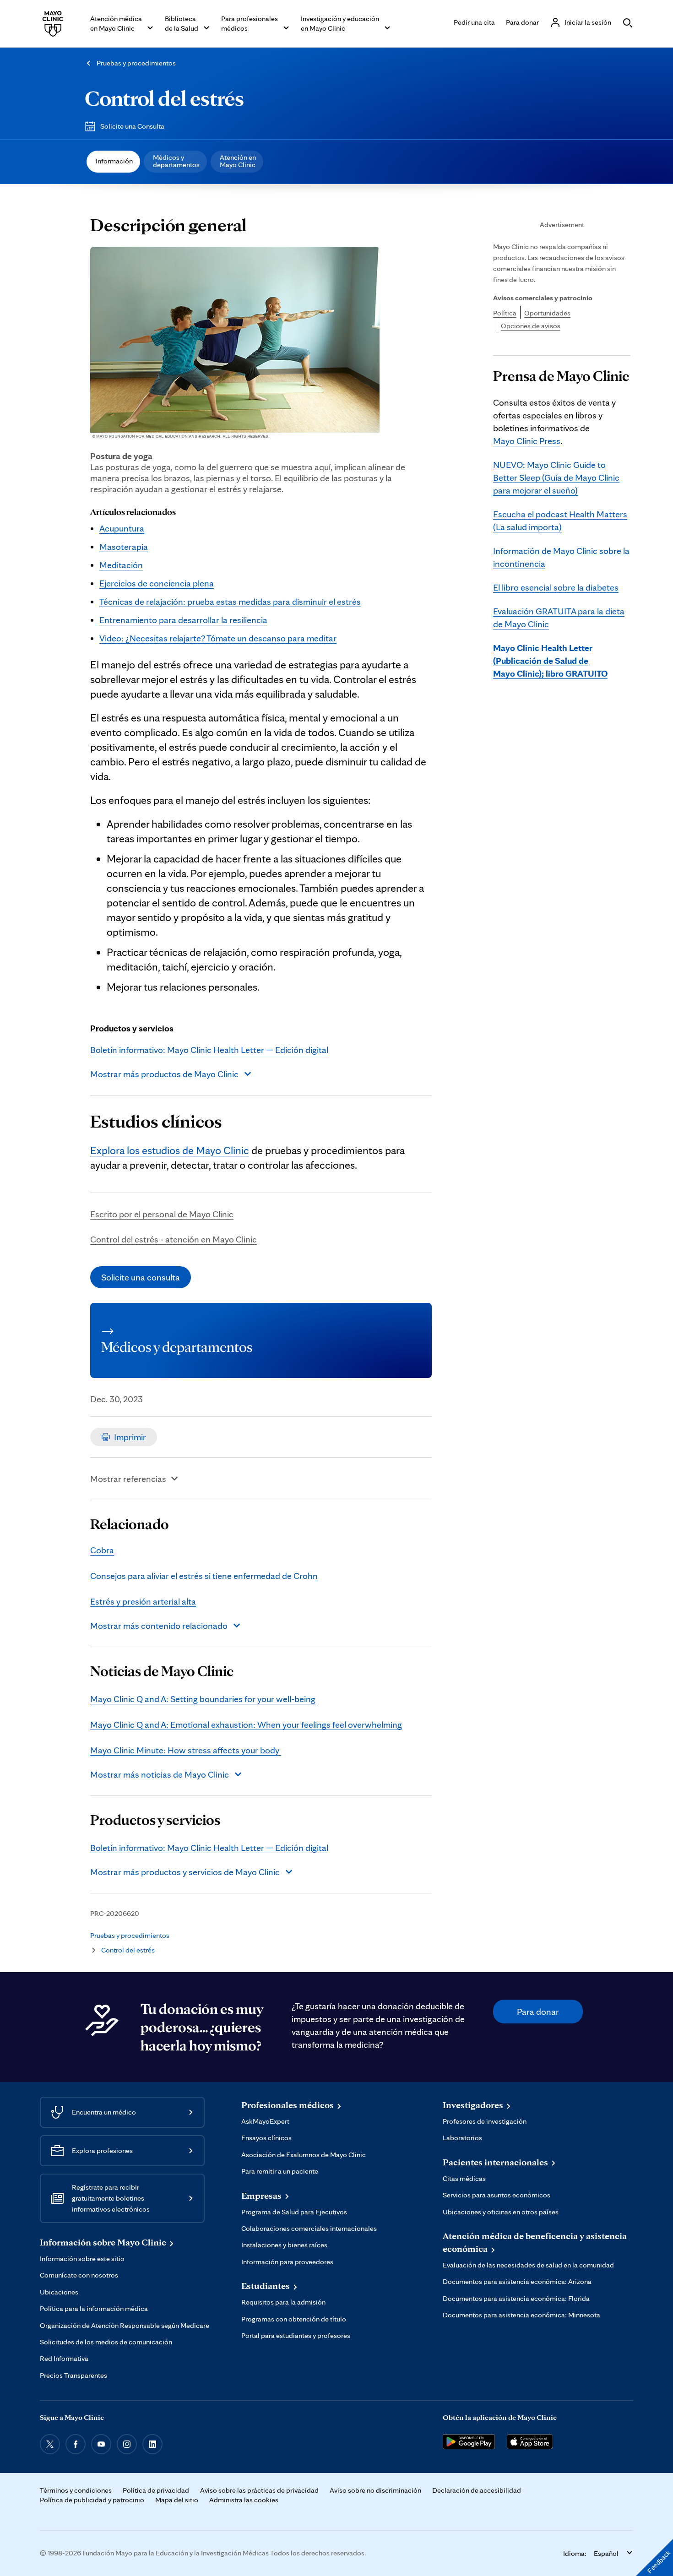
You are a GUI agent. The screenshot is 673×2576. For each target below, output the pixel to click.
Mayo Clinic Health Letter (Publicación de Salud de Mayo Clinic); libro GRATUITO (550, 661)
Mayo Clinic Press (527, 441)
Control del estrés (164, 98)
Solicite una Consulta (132, 126)
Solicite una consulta (141, 1277)
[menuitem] (113, 162)
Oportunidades (547, 313)
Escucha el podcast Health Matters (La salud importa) (560, 521)
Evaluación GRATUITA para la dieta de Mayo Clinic (559, 618)
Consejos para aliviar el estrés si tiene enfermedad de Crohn (204, 1576)
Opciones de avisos (531, 326)
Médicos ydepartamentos (176, 161)
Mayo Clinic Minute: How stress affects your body (186, 1750)
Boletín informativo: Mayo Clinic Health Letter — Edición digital (209, 1050)
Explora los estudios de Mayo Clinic (170, 1150)
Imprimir (130, 1437)
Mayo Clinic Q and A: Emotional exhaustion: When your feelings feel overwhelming (246, 1725)
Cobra (102, 1550)
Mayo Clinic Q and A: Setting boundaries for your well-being (203, 1699)
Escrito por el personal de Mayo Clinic (162, 1214)
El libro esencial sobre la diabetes (556, 587)
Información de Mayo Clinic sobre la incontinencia (561, 557)
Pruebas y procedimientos (136, 63)
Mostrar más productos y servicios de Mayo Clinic (185, 1872)
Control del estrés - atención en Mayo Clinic (174, 1239)
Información (114, 161)
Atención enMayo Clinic (238, 161)
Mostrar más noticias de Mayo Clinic (160, 1774)
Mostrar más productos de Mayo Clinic (164, 1074)
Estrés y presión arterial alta (143, 1601)
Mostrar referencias (128, 1479)
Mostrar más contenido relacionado (159, 1626)
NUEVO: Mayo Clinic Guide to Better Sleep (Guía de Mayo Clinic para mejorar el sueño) (556, 477)
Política (505, 313)
